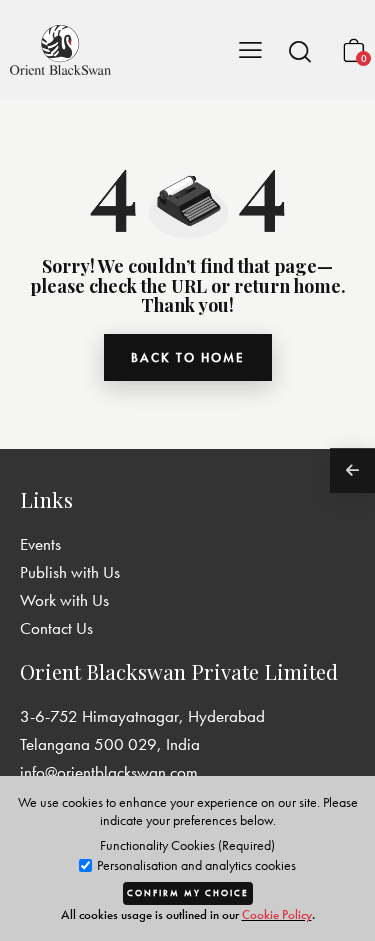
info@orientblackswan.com (109, 772)
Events (40, 544)
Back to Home (188, 357)
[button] (300, 51)
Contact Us (56, 628)
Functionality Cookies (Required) (187, 845)
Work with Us (64, 600)
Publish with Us (70, 572)
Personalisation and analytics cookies (195, 865)
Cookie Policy (277, 914)
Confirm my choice (188, 893)
